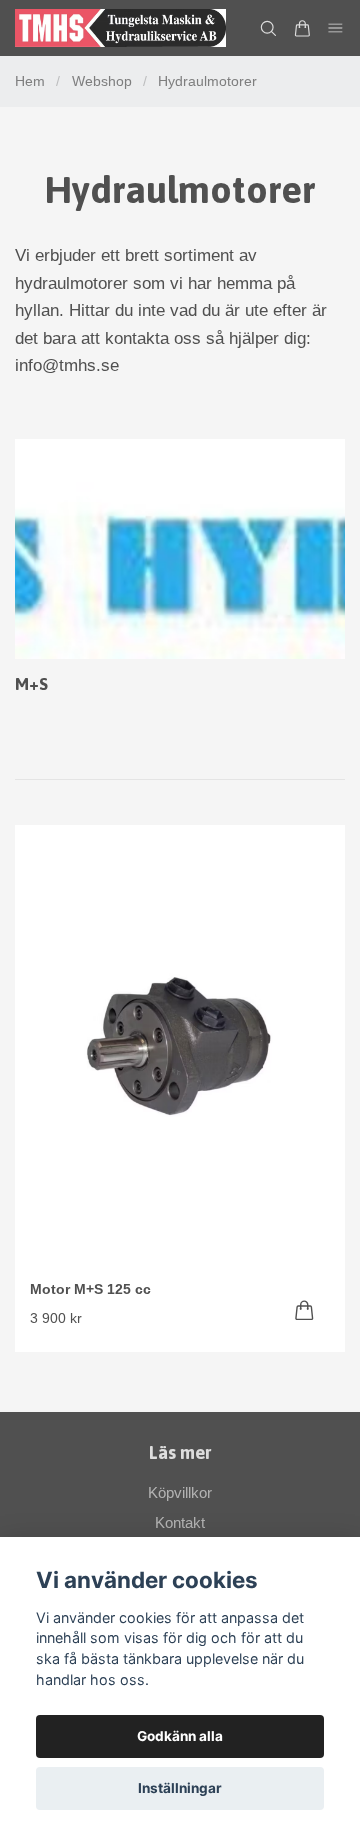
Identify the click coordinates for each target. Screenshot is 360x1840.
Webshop (102, 81)
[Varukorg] (302, 28)
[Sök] (268, 28)
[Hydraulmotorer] (180, 549)
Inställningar (180, 1788)
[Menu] (336, 28)
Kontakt (180, 1522)
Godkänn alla (180, 1736)
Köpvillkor (180, 1492)
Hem (30, 81)
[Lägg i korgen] (304, 1310)
